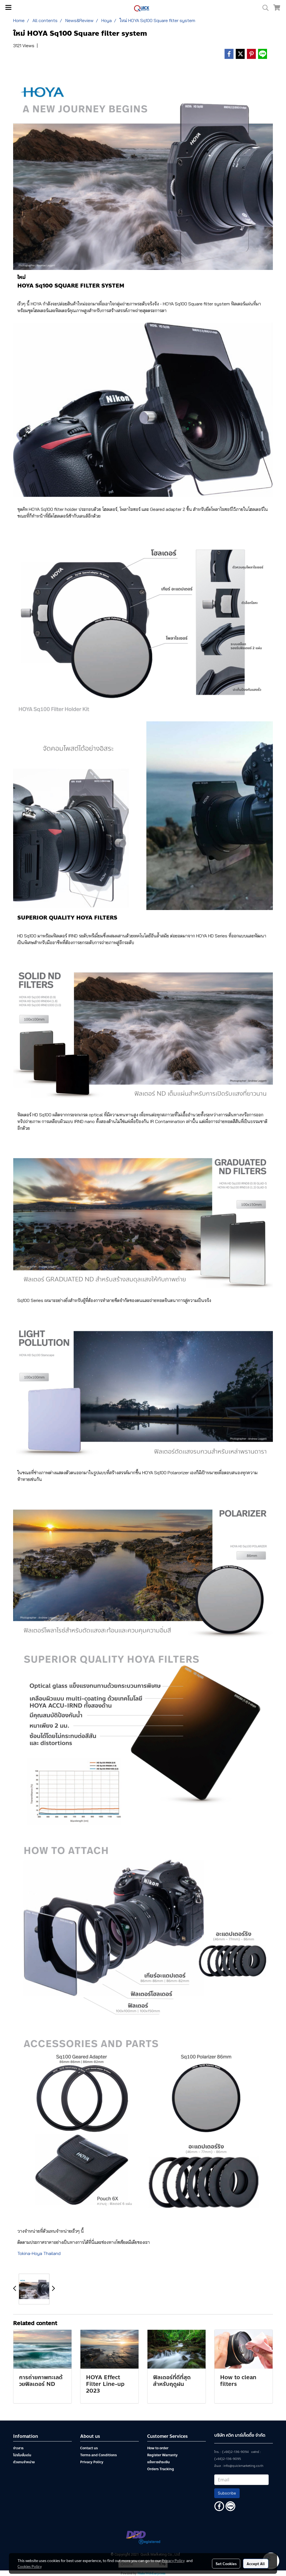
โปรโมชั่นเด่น (22, 2455)
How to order (158, 2448)
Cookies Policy (30, 2566)
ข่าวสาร (18, 2448)
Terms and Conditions (98, 2455)
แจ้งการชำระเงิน (159, 2462)
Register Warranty (162, 2455)
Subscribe (227, 2493)
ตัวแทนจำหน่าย (24, 2462)
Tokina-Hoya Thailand (39, 2253)
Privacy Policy (92, 2462)
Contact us (89, 2448)
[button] (264, 8)
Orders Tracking (161, 2469)
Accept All (256, 2563)
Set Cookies (226, 2563)
